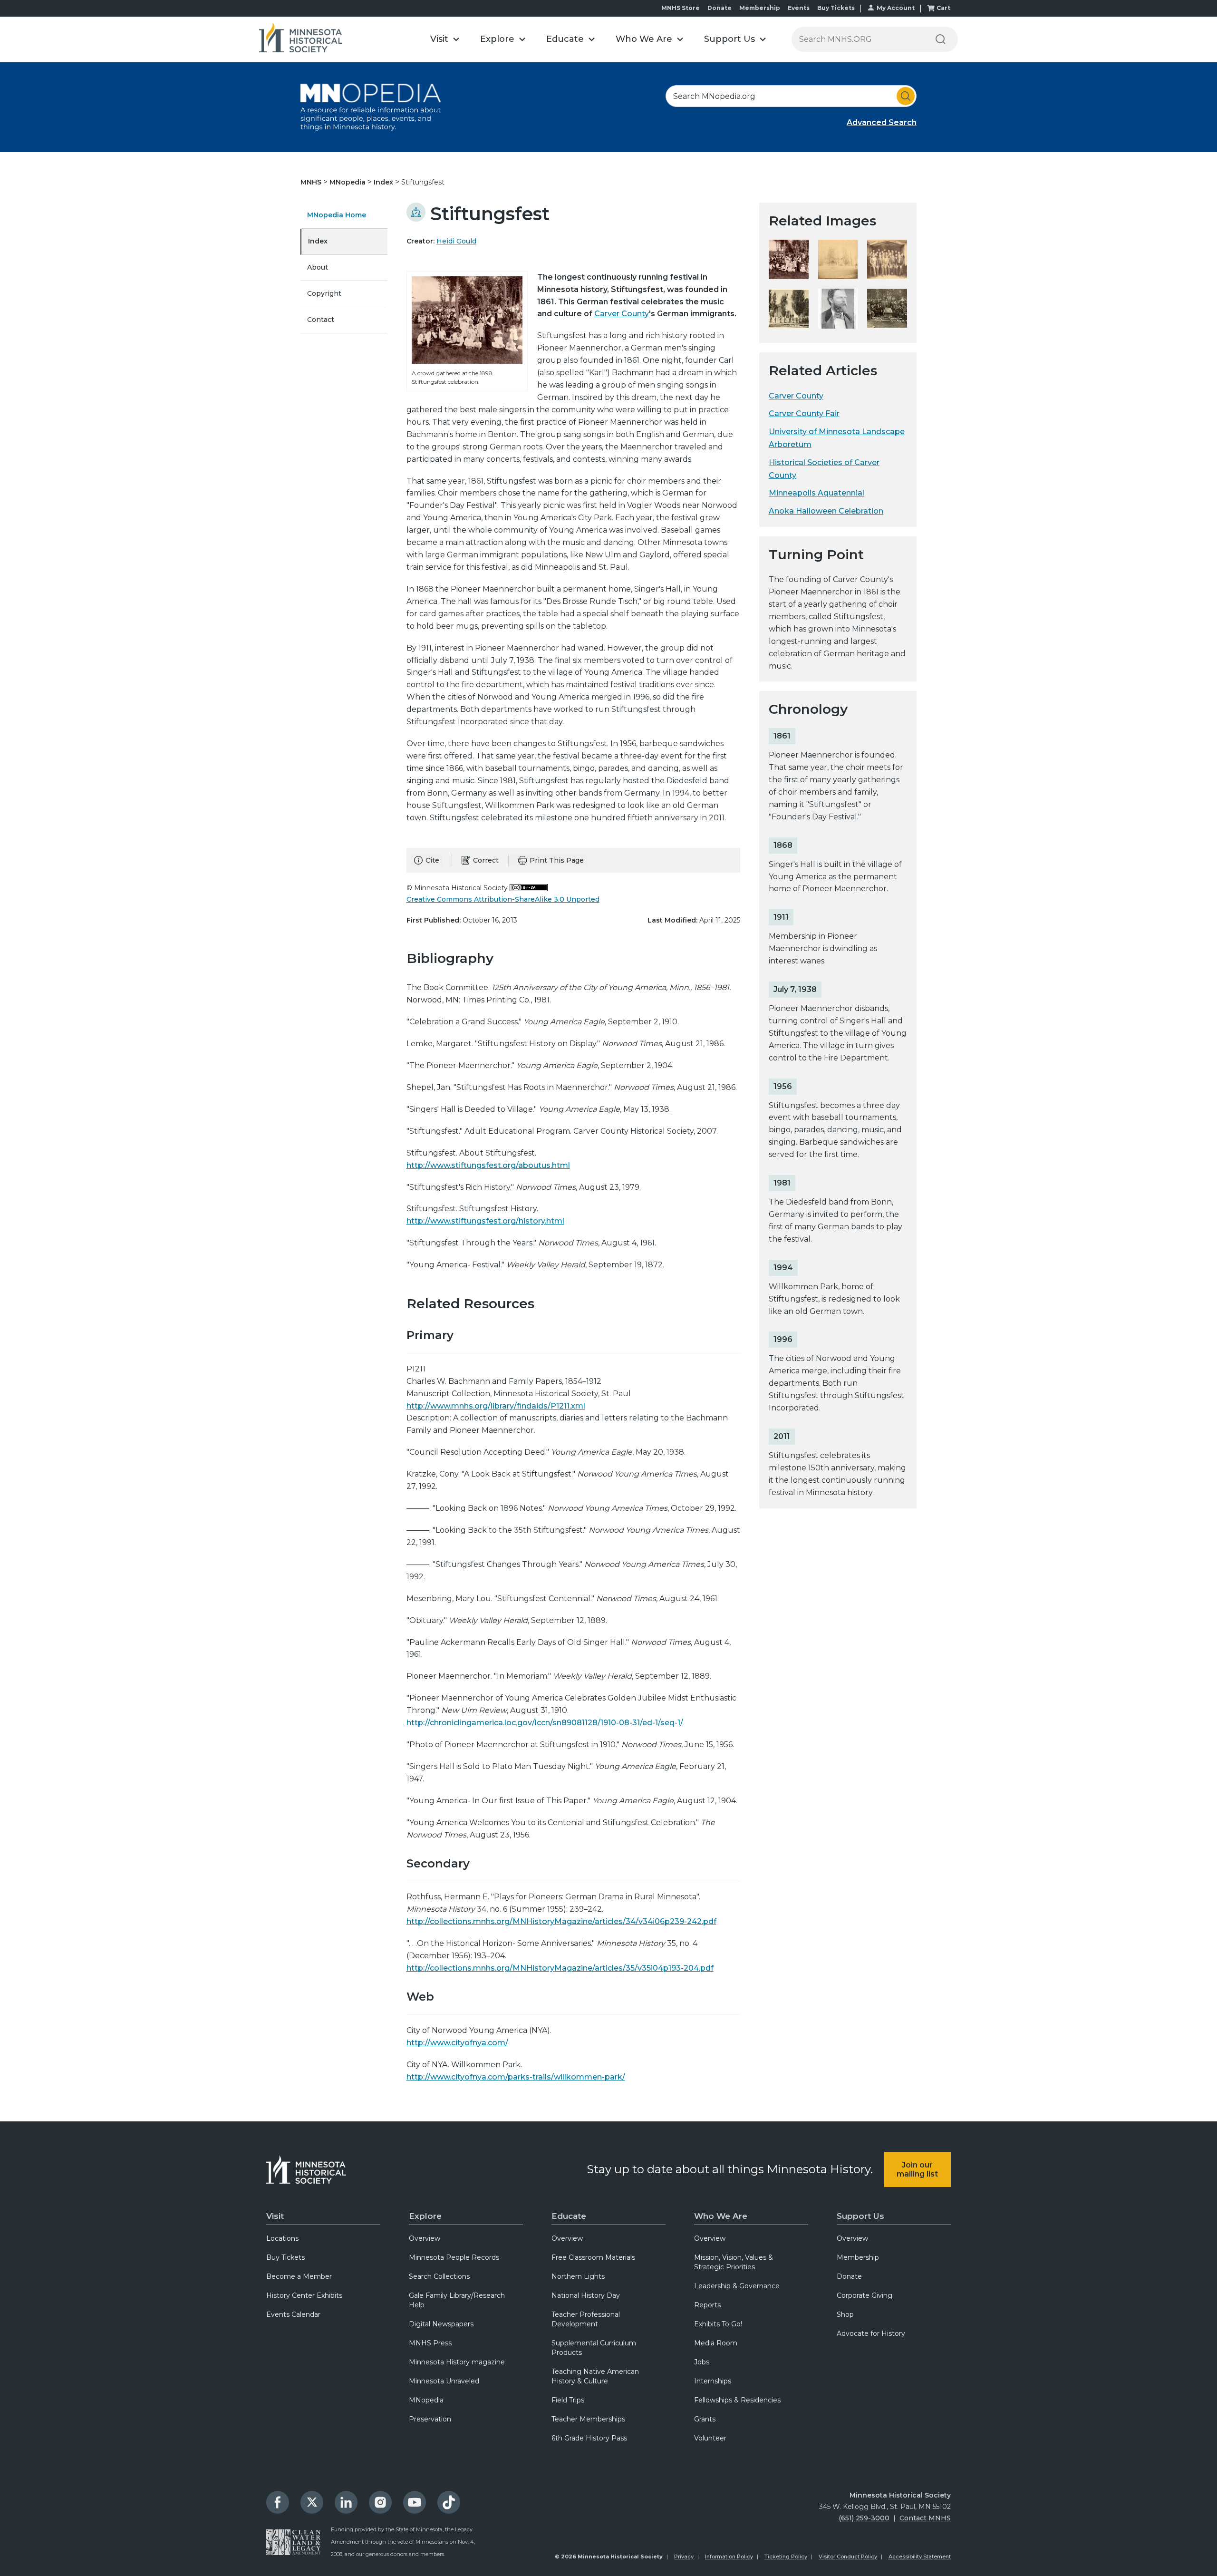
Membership (760, 8)
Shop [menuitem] (845, 2314)
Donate (720, 8)
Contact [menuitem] (321, 320)
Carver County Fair (804, 413)
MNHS (312, 182)
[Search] (940, 39)
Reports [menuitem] (707, 2305)
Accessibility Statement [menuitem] (920, 2557)
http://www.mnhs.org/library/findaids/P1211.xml (496, 1406)
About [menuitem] (318, 267)
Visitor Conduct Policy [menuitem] (848, 2557)
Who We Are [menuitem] (721, 2216)
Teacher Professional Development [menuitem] (586, 2319)
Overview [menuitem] (425, 2238)
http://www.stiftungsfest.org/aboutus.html (488, 1165)
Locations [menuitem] (282, 2238)
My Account (896, 8)
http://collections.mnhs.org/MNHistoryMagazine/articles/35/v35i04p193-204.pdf (560, 1968)
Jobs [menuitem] (702, 2362)
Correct (486, 860)
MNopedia (348, 182)
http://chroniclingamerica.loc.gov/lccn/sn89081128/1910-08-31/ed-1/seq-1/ (545, 1723)
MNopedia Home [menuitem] (337, 215)
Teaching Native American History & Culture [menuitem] (595, 2376)
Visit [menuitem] (275, 2216)
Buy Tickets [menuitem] (285, 2257)
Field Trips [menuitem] (568, 2400)
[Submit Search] (906, 96)
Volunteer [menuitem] (710, 2438)
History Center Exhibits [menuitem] (304, 2295)
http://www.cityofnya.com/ (457, 2043)
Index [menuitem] (318, 241)
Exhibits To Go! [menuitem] (718, 2324)
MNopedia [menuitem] (426, 2400)
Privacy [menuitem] (684, 2557)
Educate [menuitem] (569, 2216)
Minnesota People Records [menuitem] (454, 2257)
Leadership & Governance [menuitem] (737, 2286)
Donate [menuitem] (849, 2276)
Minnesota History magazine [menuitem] (457, 2362)
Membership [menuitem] (858, 2257)
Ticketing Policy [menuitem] (786, 2557)
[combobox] (791, 96)
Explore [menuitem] (425, 2216)
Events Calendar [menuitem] (293, 2314)
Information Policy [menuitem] (729, 2557)
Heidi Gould (456, 241)
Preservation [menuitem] (430, 2419)
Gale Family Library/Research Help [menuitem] (457, 2300)
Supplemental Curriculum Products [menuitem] (594, 2348)
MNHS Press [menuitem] (430, 2343)
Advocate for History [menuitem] (871, 2333)
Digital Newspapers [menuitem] (441, 2324)
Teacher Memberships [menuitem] (588, 2419)
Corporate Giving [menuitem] (864, 2295)
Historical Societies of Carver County (824, 469)
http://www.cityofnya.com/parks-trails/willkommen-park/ (516, 2077)
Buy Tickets (836, 8)
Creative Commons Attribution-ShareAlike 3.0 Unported (503, 899)
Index (384, 182)
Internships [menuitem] (713, 2381)
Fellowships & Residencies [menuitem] (737, 2400)
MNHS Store (681, 8)
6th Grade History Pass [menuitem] (589, 2438)
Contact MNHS (925, 2518)
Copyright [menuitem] (324, 293)
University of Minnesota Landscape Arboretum (837, 438)
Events (799, 8)
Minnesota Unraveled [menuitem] (444, 2381)
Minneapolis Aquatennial (816, 493)
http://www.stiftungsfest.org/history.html (485, 1221)
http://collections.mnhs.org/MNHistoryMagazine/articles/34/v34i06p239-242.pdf (561, 1921)
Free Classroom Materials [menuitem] (593, 2257)
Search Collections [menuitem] (439, 2276)
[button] (445, 39)
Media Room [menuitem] (716, 2343)
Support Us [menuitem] (860, 2216)
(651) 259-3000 (864, 2518)
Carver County (622, 314)
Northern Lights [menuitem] (578, 2276)
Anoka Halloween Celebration (826, 511)
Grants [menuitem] (705, 2419)
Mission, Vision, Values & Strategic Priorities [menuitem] (734, 2262)
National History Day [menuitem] (586, 2295)
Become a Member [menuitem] (299, 2276)
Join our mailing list (917, 2169)
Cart (943, 8)
